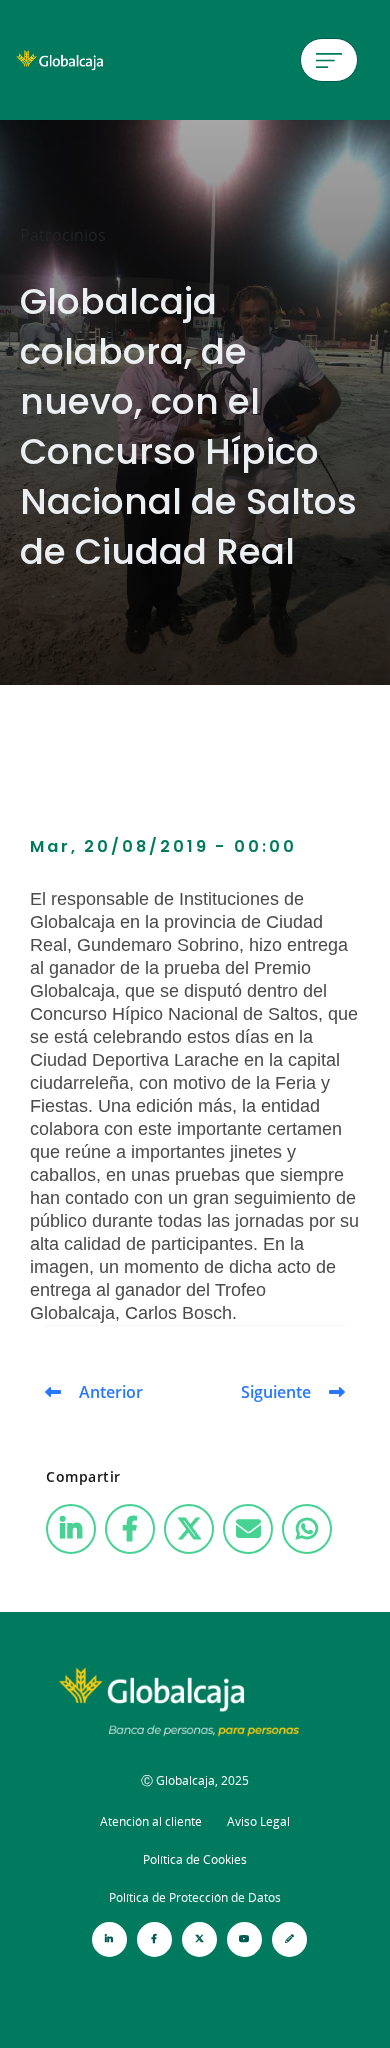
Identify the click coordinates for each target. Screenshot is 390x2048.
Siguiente (276, 1392)
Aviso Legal (258, 1821)
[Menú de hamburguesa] (329, 60)
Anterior (111, 1392)
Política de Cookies (195, 1859)
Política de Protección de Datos (195, 1897)
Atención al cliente (151, 1821)
